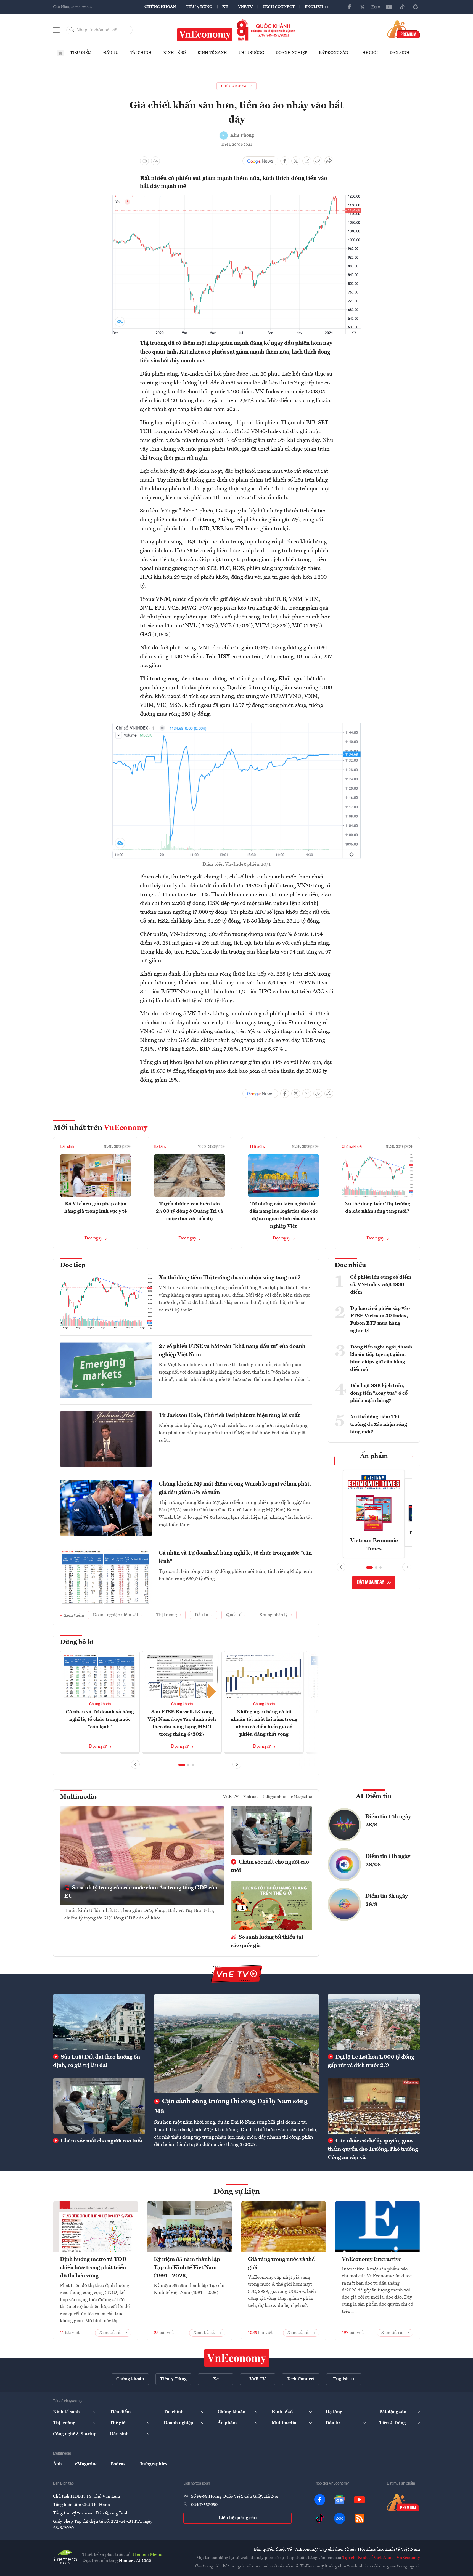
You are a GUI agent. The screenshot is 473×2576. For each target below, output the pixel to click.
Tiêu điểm (81, 53)
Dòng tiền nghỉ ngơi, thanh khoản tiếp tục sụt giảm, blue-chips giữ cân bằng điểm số (381, 1358)
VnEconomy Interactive (372, 2259)
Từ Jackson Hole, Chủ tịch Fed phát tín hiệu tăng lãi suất (229, 1416)
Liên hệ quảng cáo (238, 2518)
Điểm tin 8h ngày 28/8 (387, 1900)
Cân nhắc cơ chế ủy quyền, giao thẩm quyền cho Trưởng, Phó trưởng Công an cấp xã (373, 2149)
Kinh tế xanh (212, 53)
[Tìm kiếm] (72, 30)
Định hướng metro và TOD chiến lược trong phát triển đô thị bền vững (93, 2268)
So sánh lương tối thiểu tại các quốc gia (267, 1942)
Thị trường (251, 53)
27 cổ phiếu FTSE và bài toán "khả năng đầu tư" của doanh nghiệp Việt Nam (232, 1351)
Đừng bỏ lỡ (77, 1642)
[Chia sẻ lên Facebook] (285, 161)
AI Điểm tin (374, 1797)
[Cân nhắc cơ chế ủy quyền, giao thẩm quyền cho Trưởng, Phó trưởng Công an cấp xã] (374, 2106)
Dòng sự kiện (237, 2192)
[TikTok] (402, 7)
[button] (182, 1765)
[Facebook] (349, 7)
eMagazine (302, 1797)
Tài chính (141, 53)
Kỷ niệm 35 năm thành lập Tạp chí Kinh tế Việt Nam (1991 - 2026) (187, 2268)
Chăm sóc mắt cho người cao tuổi (270, 1866)
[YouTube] (389, 7)
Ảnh (57, 2464)
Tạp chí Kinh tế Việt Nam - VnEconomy (381, 2558)
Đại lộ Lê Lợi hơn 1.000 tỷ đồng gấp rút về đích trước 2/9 (371, 2061)
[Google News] (416, 7)
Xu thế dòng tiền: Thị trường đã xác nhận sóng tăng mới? (230, 1278)
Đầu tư (111, 53)
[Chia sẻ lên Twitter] (296, 161)
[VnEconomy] (237, 198)
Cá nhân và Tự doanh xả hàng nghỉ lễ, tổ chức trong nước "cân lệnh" (235, 1557)
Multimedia (78, 1797)
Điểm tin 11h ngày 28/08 (388, 1861)
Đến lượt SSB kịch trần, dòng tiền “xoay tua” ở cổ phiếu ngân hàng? (379, 1393)
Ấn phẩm (374, 1456)
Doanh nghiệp (291, 53)
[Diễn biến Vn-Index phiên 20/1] (237, 726)
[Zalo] (376, 7)
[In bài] (144, 161)
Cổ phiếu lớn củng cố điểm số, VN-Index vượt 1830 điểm (381, 1285)
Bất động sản (334, 53)
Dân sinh (400, 53)
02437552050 (204, 2505)
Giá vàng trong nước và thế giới (281, 2264)
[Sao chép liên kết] (318, 161)
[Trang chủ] (60, 53)
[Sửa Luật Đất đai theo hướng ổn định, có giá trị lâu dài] (99, 2022)
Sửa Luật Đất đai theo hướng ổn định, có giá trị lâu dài (97, 2061)
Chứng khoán (160, 7)
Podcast (250, 1797)
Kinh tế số (175, 53)
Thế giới (369, 53)
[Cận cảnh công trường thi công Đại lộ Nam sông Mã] (236, 2044)
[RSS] (360, 2518)
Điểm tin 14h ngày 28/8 (388, 1821)
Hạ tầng (160, 1147)
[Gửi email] (307, 161)
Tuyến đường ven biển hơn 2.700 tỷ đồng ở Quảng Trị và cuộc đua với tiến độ (190, 1211)
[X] (363, 7)
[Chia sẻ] (329, 161)
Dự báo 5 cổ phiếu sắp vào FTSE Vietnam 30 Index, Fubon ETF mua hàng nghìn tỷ (380, 1320)
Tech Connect (279, 7)
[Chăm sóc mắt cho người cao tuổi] (99, 2106)
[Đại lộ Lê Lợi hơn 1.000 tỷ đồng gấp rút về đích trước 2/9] (374, 2022)
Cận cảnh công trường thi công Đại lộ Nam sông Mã (231, 2107)
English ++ (317, 7)
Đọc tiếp (73, 1265)
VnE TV (245, 7)
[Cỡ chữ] (155, 161)
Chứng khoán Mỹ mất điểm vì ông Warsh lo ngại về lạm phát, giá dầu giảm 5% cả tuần (235, 1488)
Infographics (274, 1797)
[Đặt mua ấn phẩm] (404, 29)
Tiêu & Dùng (199, 7)
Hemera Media (148, 2555)
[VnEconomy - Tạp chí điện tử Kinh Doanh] (237, 2358)
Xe (225, 7)
